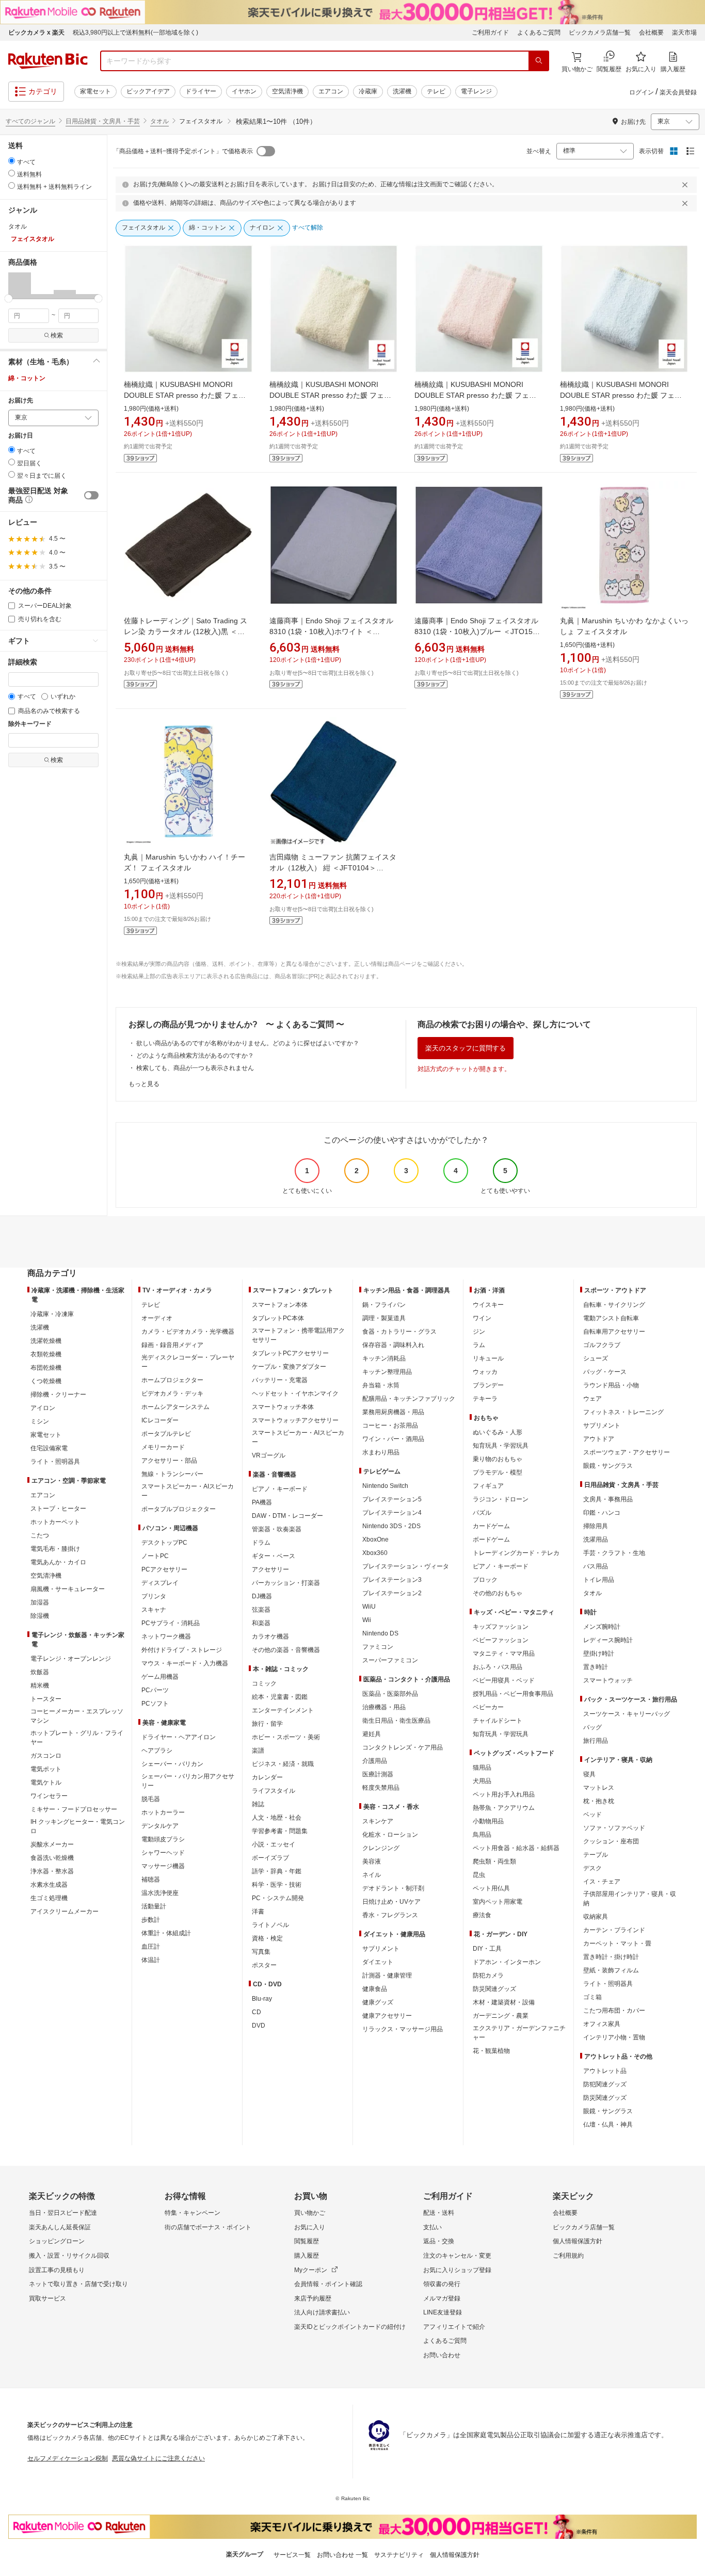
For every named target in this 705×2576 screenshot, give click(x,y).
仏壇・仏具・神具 (608, 2125)
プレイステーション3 (392, 1580)
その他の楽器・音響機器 (286, 1650)
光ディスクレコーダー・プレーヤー (188, 1362)
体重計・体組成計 (166, 1933)
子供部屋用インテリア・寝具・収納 (630, 1899)
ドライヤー (201, 91)
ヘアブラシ (157, 1751)
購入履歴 (307, 2256)
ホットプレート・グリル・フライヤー (77, 1738)
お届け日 (21, 436)
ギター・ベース (274, 1556)
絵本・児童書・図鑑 (280, 1697)
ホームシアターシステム (175, 1407)
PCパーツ (155, 1690)
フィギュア (488, 1486)
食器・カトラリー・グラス (399, 1332)
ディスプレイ (160, 1583)
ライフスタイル (274, 1791)
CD (257, 2012)
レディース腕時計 (608, 1640)
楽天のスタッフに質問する (466, 1048)
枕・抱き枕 (599, 1801)
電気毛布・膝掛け (55, 1549)
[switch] (91, 495)
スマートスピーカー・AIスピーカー (188, 1491)
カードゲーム (491, 1526)
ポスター (264, 1965)
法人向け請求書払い (322, 2312)
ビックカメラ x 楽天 (36, 33)
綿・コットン (27, 378)
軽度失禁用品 (381, 1788)
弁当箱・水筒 (381, 1385)
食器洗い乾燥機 (52, 1858)
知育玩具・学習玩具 (501, 1446)
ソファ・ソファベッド (614, 1828)
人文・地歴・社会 (277, 1818)
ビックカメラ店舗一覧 (600, 33)
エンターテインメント (283, 1710)
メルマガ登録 (442, 2298)
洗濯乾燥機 (46, 1341)
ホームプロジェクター (172, 1380)
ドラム (261, 1543)
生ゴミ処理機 (49, 1898)
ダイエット (378, 1962)
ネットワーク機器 (166, 1637)
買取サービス (47, 2298)
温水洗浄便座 (160, 1893)
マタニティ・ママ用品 (504, 1654)
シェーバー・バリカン (172, 1764)
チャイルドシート (498, 1721)
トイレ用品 (599, 1580)
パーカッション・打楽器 (286, 1583)
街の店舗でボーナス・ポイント (208, 2227)
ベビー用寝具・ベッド (504, 1680)
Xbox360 (375, 1553)
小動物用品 (488, 1821)
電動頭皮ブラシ (163, 1839)
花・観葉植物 (491, 2051)
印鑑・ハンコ (602, 1513)
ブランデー (488, 1385)
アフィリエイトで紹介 (454, 2327)
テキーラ (485, 1399)
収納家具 (596, 1917)
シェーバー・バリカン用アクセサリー (188, 1781)
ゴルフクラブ (602, 1345)
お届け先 (21, 401)
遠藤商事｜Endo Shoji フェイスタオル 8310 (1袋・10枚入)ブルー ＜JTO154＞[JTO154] (476, 631)
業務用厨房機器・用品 (393, 1412)
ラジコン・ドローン (501, 1499)
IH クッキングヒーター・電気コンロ (78, 1826)
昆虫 (479, 1875)
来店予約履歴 (313, 2298)
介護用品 (375, 1761)
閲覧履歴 (307, 2241)
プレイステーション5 (392, 1499)
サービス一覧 (292, 2555)
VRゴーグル (269, 1455)
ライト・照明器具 (55, 1462)
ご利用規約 (568, 2256)
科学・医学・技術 (277, 1885)
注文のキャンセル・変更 (457, 2256)
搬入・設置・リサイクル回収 (69, 2256)
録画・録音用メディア (172, 1345)
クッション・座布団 (611, 1841)
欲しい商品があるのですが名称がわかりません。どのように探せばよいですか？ (248, 1043)
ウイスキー (488, 1305)
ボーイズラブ (270, 1858)
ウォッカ (485, 1372)
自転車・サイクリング (614, 1305)
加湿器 (40, 1602)
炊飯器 (40, 1672)
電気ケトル (46, 1783)
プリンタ (154, 1596)
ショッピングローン (57, 2241)
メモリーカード (163, 1447)
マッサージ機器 (163, 1866)
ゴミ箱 (592, 1997)
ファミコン (378, 1647)
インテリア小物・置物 (614, 2037)
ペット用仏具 (491, 1888)
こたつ (40, 1535)
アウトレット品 (605, 2071)
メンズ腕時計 (602, 1627)
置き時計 (596, 1667)
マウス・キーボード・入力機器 (185, 1663)
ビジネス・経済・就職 (283, 1764)
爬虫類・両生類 (494, 1861)
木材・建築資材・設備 (504, 2002)
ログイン (642, 92)
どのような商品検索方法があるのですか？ (195, 1056)
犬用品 (482, 1781)
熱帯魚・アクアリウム (504, 1808)
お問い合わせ (442, 2355)
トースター (46, 1699)
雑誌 (258, 1804)
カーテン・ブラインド (614, 1930)
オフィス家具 (602, 2024)
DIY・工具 (487, 1949)
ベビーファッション (501, 1640)
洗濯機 (402, 91)
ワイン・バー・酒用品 (393, 1439)
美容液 (372, 1861)
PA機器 (262, 1502)
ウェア (592, 1399)
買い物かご (310, 2213)
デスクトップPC (164, 1543)
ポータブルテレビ (166, 1434)
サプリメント (381, 1949)
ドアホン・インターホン (507, 1962)
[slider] (9, 298)
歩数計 (151, 1920)
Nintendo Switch (385, 1486)
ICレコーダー (160, 1420)
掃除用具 (596, 1526)
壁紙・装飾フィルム (611, 1970)
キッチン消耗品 (384, 1358)
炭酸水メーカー (52, 1844)
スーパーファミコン (390, 1660)
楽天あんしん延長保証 (60, 2227)
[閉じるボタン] (686, 185)
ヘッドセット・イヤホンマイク (295, 1394)
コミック (264, 1683)
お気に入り (310, 2227)
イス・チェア (602, 1882)
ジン (479, 1332)
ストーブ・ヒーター (58, 1509)
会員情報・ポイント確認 (328, 2284)
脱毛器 (151, 1799)
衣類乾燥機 (46, 1354)
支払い (432, 2227)
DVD (259, 2026)
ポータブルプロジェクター (179, 1509)
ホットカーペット (55, 1522)
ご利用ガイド (490, 33)
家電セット (95, 91)
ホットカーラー (163, 1812)
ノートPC (155, 1556)
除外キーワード (30, 724)
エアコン (331, 91)
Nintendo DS (380, 1633)
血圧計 (151, 1947)
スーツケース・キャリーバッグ (627, 1714)
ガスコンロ (46, 1756)
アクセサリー (270, 1569)
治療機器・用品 (384, 1707)
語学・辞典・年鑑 (277, 1871)
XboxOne (375, 1540)
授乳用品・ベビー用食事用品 (513, 1694)
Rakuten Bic (48, 61)
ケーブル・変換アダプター (289, 1367)
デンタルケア (160, 1826)
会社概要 (651, 33)
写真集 (261, 1952)
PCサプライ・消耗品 (171, 1623)
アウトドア (599, 1439)
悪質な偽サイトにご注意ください (158, 2458)
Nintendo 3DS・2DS (391, 1526)
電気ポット (46, 1769)
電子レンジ (476, 91)
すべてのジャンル (30, 121)
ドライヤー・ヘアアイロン (179, 1737)
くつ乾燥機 (46, 1381)
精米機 (40, 1686)
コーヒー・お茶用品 (390, 1425)
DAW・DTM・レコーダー (287, 1516)
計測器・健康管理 (387, 1975)
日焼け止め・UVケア (391, 1902)
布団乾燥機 (46, 1368)
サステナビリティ (399, 2555)
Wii (367, 1620)
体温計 (151, 1960)
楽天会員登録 (678, 92)
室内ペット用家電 (498, 1902)
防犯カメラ (488, 1975)
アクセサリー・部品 (169, 1461)
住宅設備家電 (49, 1448)
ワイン (482, 1318)
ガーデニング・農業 (501, 2016)
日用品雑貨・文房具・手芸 (103, 121)
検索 (57, 335)
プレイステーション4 (392, 1513)
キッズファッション (501, 1627)
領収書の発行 (442, 2284)
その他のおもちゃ (498, 1593)
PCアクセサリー (164, 1569)
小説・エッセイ (274, 1844)
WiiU (369, 1607)
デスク (592, 1868)
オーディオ (157, 1318)
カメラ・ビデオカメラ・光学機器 (188, 1332)
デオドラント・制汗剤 (393, 1888)
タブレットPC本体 (278, 1318)
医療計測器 (378, 1774)
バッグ (592, 1727)
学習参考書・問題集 (280, 1831)
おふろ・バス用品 (498, 1667)
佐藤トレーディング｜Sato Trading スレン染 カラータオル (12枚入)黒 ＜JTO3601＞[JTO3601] (186, 631)
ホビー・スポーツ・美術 (286, 1737)
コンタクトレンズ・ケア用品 (403, 1747)
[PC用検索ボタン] (539, 61)
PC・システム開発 (278, 1898)
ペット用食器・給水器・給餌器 (516, 1848)
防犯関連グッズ (605, 2084)
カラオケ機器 (270, 1637)
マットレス (599, 1788)
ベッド (592, 1814)
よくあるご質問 (539, 33)
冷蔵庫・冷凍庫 (52, 1314)
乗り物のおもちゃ (498, 1459)
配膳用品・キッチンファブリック (409, 1399)
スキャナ (154, 1610)
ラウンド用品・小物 (611, 1385)
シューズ (596, 1358)
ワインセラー (49, 1796)
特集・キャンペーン (193, 2213)
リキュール (488, 1358)
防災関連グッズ (494, 1989)
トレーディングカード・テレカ (516, 1553)
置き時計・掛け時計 (611, 1957)
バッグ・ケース (605, 1372)
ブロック (485, 1580)
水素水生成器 (49, 1885)
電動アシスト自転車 (611, 1318)
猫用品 (482, 1768)
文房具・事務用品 (608, 1499)
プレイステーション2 (392, 1593)
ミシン (40, 1421)
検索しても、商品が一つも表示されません (195, 1068)
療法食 (482, 1915)
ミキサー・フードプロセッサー (74, 1809)
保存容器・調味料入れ (393, 1345)
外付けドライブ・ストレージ (182, 1650)
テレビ (436, 91)
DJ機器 (262, 1596)
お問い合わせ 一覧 (342, 2555)
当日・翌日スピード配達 (63, 2213)
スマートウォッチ (608, 1680)
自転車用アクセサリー (614, 1332)
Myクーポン (311, 2270)
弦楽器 (261, 1610)
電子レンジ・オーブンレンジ (71, 1659)
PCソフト (155, 1704)
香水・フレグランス (390, 1915)
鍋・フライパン (384, 1305)
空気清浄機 (287, 91)
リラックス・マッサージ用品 (403, 2029)
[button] (20, 285)
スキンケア (378, 1821)
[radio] (12, 161)
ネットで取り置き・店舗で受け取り (78, 2284)
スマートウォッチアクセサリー (295, 1420)
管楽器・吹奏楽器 (277, 1529)
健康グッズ (378, 2002)
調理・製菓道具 (384, 1318)
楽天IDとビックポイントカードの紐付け (350, 2327)
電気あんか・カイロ (58, 1562)
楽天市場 (684, 33)
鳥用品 (482, 1835)
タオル (159, 121)
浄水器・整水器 (52, 1871)
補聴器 (151, 1880)
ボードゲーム (491, 1540)
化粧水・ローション (390, 1835)
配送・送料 (439, 2213)
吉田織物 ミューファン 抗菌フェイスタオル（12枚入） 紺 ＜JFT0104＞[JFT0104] (333, 868)
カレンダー (267, 1777)
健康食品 (375, 1989)
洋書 (258, 1911)
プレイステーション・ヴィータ (406, 1566)
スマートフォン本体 (280, 1305)
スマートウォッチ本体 (283, 1407)
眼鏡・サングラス (608, 1466)
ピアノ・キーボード (280, 1489)
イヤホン (244, 91)
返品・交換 (439, 2241)
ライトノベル (270, 1925)
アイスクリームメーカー (65, 1911)
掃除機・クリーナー (58, 1395)
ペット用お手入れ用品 (504, 1794)
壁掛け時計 (599, 1654)
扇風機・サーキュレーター (68, 1589)
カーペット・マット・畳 (617, 1943)
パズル (482, 1513)
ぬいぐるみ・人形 (498, 1432)
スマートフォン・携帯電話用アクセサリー (298, 1335)
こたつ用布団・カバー (614, 2011)
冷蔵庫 (368, 91)
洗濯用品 (596, 1540)
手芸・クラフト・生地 (614, 1553)
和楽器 (261, 1623)
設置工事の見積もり (57, 2270)
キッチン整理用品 (387, 1372)
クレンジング (381, 1848)
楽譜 (258, 1751)
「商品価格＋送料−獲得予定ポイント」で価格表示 (183, 151)
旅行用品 (596, 1741)
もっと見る (144, 1084)
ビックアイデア (148, 91)
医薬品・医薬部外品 (390, 1694)
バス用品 (596, 1566)
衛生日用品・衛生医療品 (396, 1721)
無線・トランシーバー (172, 1474)
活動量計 (154, 1906)
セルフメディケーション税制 (68, 2458)
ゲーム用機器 (160, 1677)
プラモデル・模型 (498, 1472)
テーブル (596, 1855)
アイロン (43, 1408)
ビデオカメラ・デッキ (172, 1394)
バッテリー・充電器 (280, 1380)
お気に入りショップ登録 (457, 2270)
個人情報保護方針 (578, 2241)
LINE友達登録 (443, 2312)
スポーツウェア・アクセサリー (627, 1452)
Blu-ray (262, 1999)
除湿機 (40, 1616)
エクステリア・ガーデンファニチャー (519, 2033)
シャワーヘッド (163, 1853)
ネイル (372, 1875)
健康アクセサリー (387, 2016)
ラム (479, 1345)
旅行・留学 (267, 1724)
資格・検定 (267, 1938)
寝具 (589, 1774)
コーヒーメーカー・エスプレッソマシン (77, 1716)
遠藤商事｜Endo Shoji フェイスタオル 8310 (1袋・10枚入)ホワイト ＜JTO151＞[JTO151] (331, 631)
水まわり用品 (381, 1452)
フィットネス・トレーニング (623, 1412)
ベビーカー (488, 1707)
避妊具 (372, 1734)
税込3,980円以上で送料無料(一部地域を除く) (135, 33)
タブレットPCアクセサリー (290, 1353)
